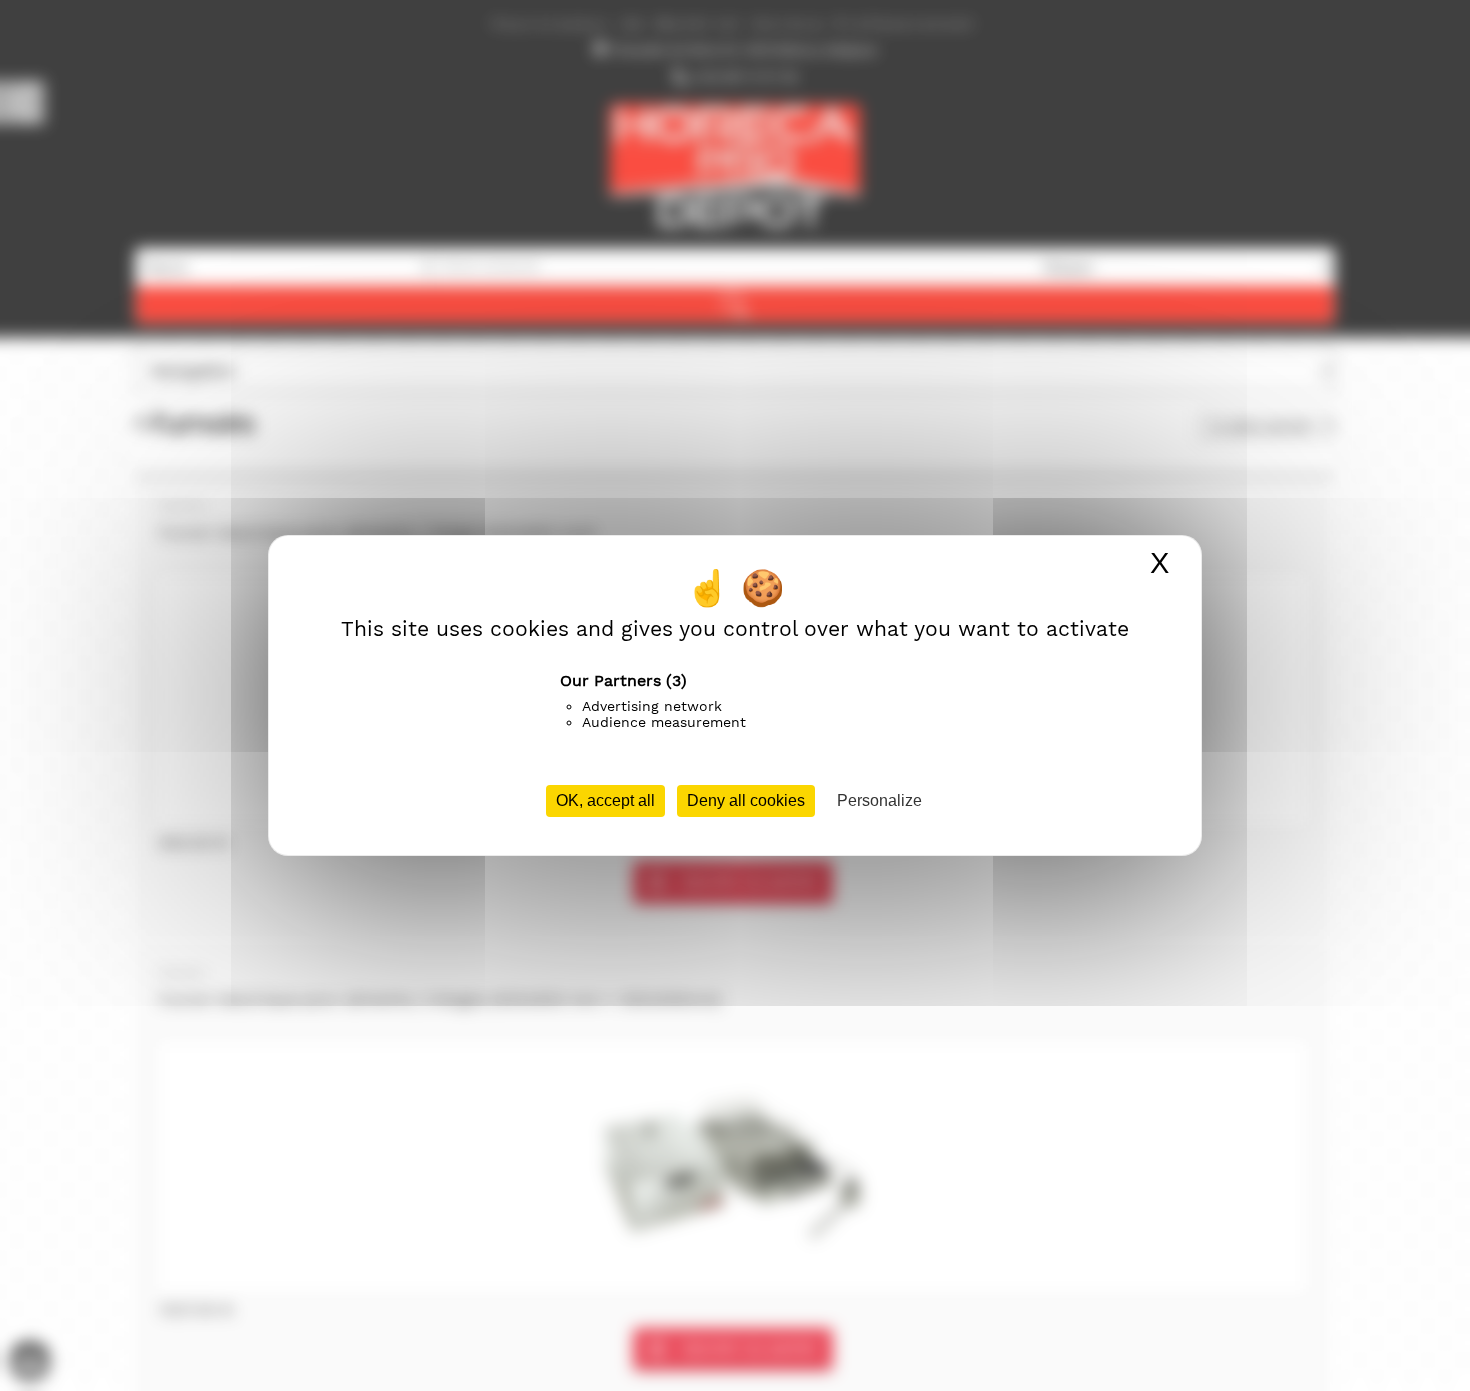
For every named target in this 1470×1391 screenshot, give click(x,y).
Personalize (879, 800)
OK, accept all (605, 800)
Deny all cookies (746, 800)
